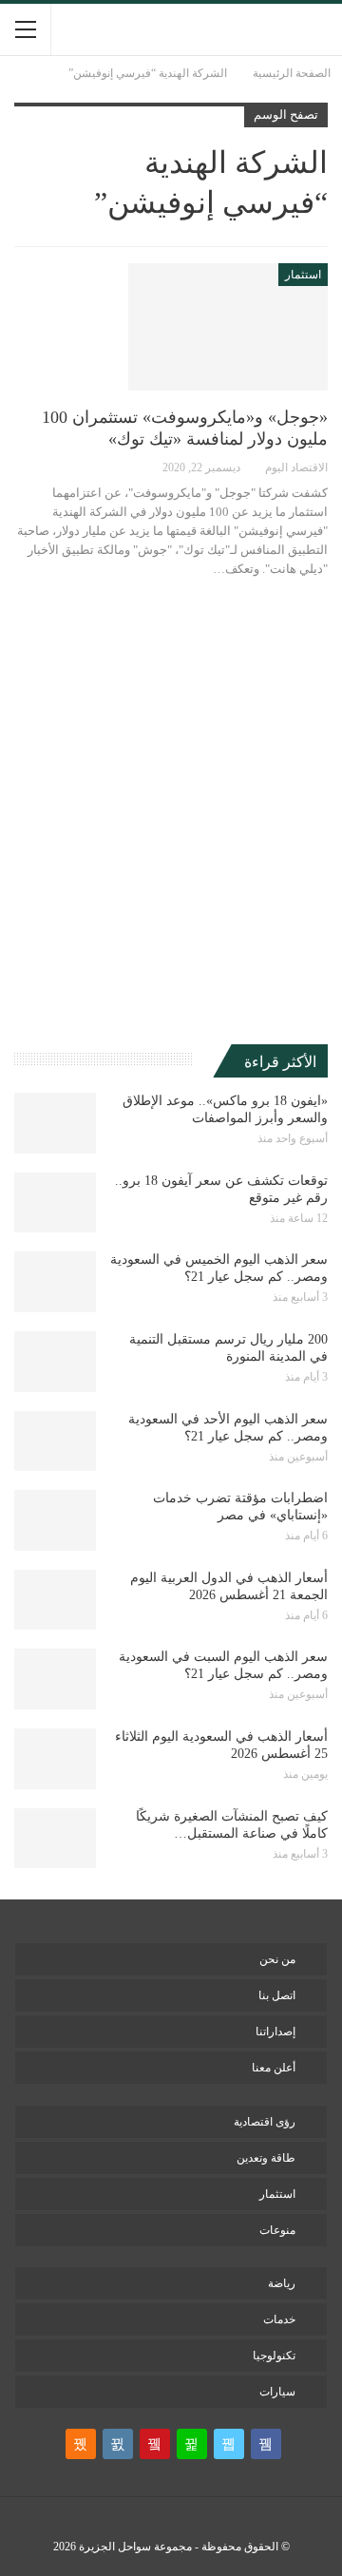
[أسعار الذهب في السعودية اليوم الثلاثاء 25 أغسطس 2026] (55, 1759)
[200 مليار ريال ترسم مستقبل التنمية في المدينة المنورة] (55, 1362)
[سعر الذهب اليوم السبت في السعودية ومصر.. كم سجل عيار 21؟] (55, 1679)
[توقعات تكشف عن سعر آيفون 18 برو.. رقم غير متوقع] (55, 1203)
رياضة (282, 2283)
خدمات (279, 2319)
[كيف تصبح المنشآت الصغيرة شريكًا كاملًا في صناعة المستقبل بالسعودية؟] (55, 1839)
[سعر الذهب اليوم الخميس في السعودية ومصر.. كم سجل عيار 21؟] (55, 1282)
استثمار (303, 275)
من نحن (277, 1959)
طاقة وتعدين (266, 2158)
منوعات (277, 2230)
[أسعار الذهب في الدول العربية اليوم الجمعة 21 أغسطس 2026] (55, 1600)
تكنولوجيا (274, 2356)
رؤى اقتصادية (265, 2122)
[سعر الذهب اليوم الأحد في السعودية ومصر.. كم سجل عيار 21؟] (55, 1441)
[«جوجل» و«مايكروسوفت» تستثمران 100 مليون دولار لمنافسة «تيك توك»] (228, 327)
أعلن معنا (274, 2068)
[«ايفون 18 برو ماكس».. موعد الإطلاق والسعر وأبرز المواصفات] (55, 1123)
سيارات (277, 2392)
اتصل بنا (277, 1995)
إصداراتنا (275, 2032)
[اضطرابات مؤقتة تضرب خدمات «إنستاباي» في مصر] (55, 1520)
